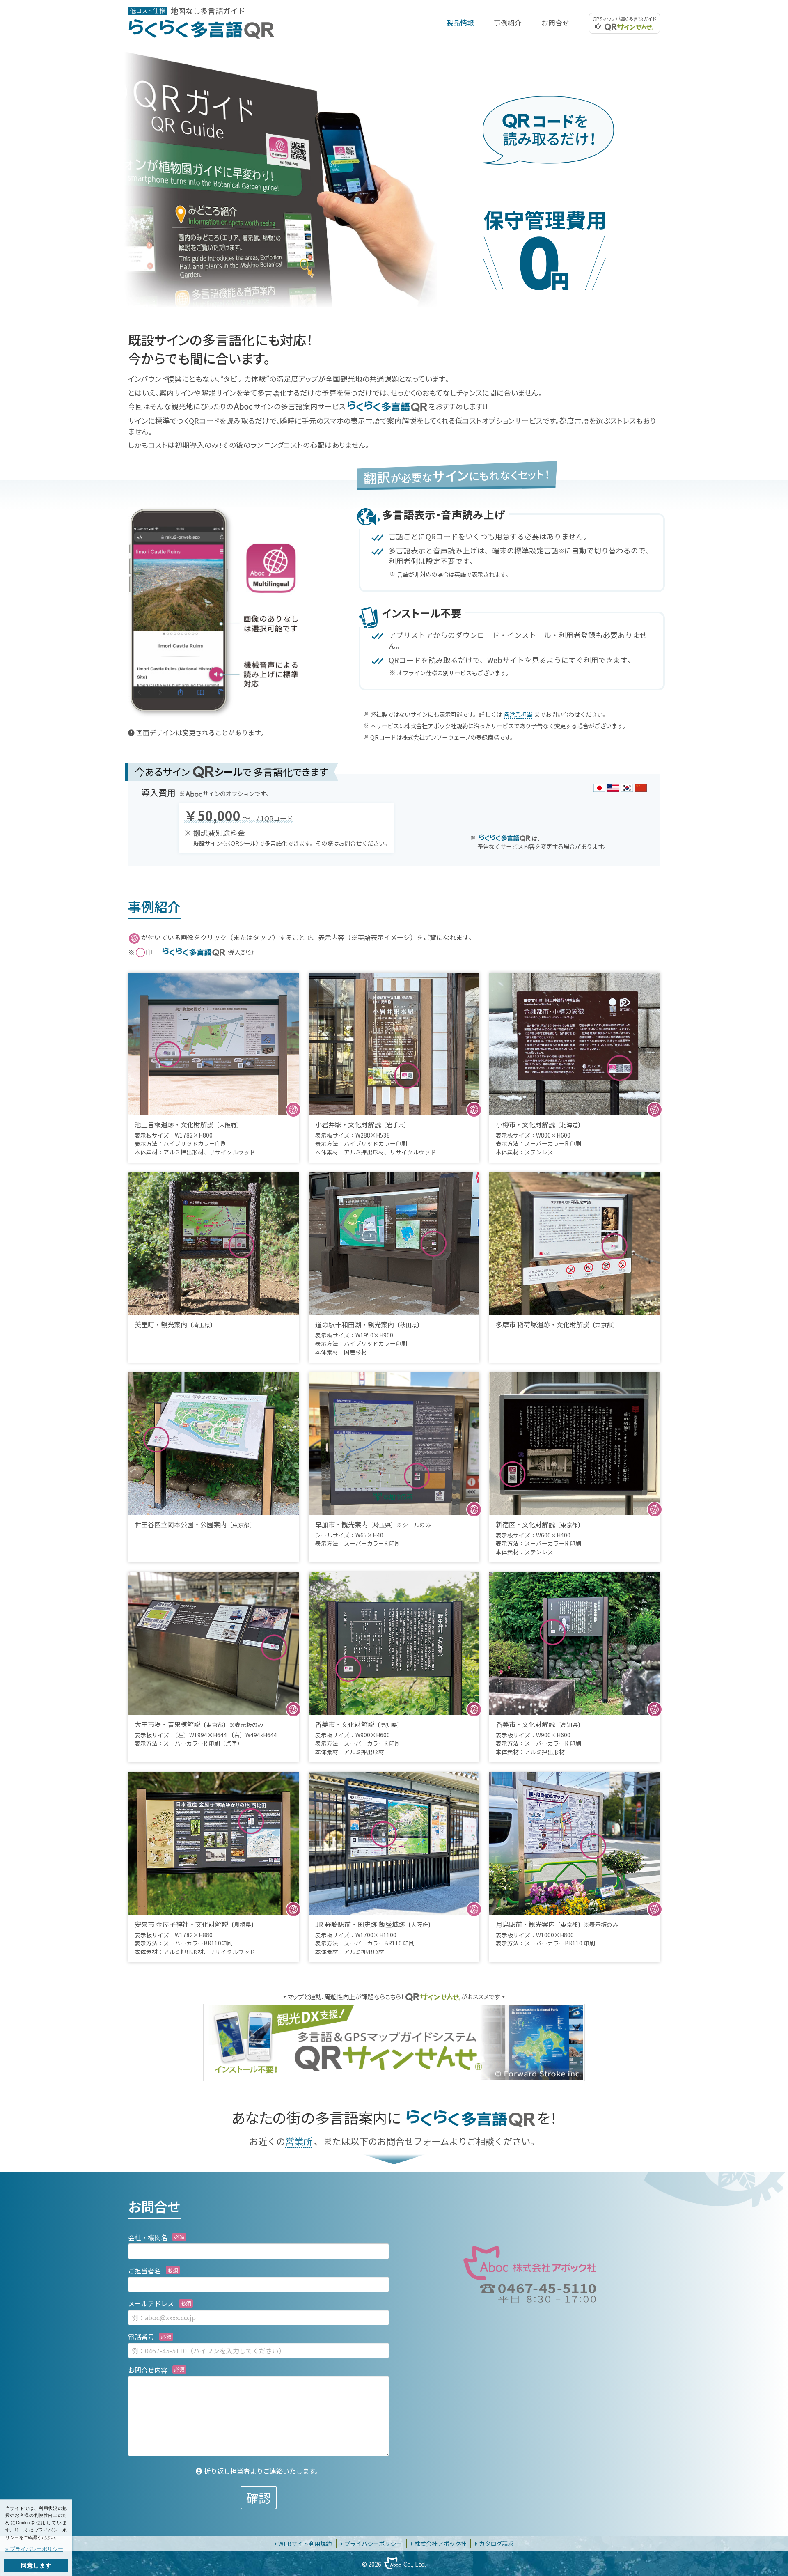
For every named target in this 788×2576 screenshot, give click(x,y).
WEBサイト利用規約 (305, 2543)
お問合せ (555, 23)
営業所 (299, 2141)
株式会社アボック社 (440, 2543)
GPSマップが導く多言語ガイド (624, 19)
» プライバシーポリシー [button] (34, 2549)
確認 (259, 2498)
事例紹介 (508, 23)
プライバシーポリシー (373, 2543)
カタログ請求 (496, 2543)
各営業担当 (518, 714)
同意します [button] (36, 2565)
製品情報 (460, 23)
